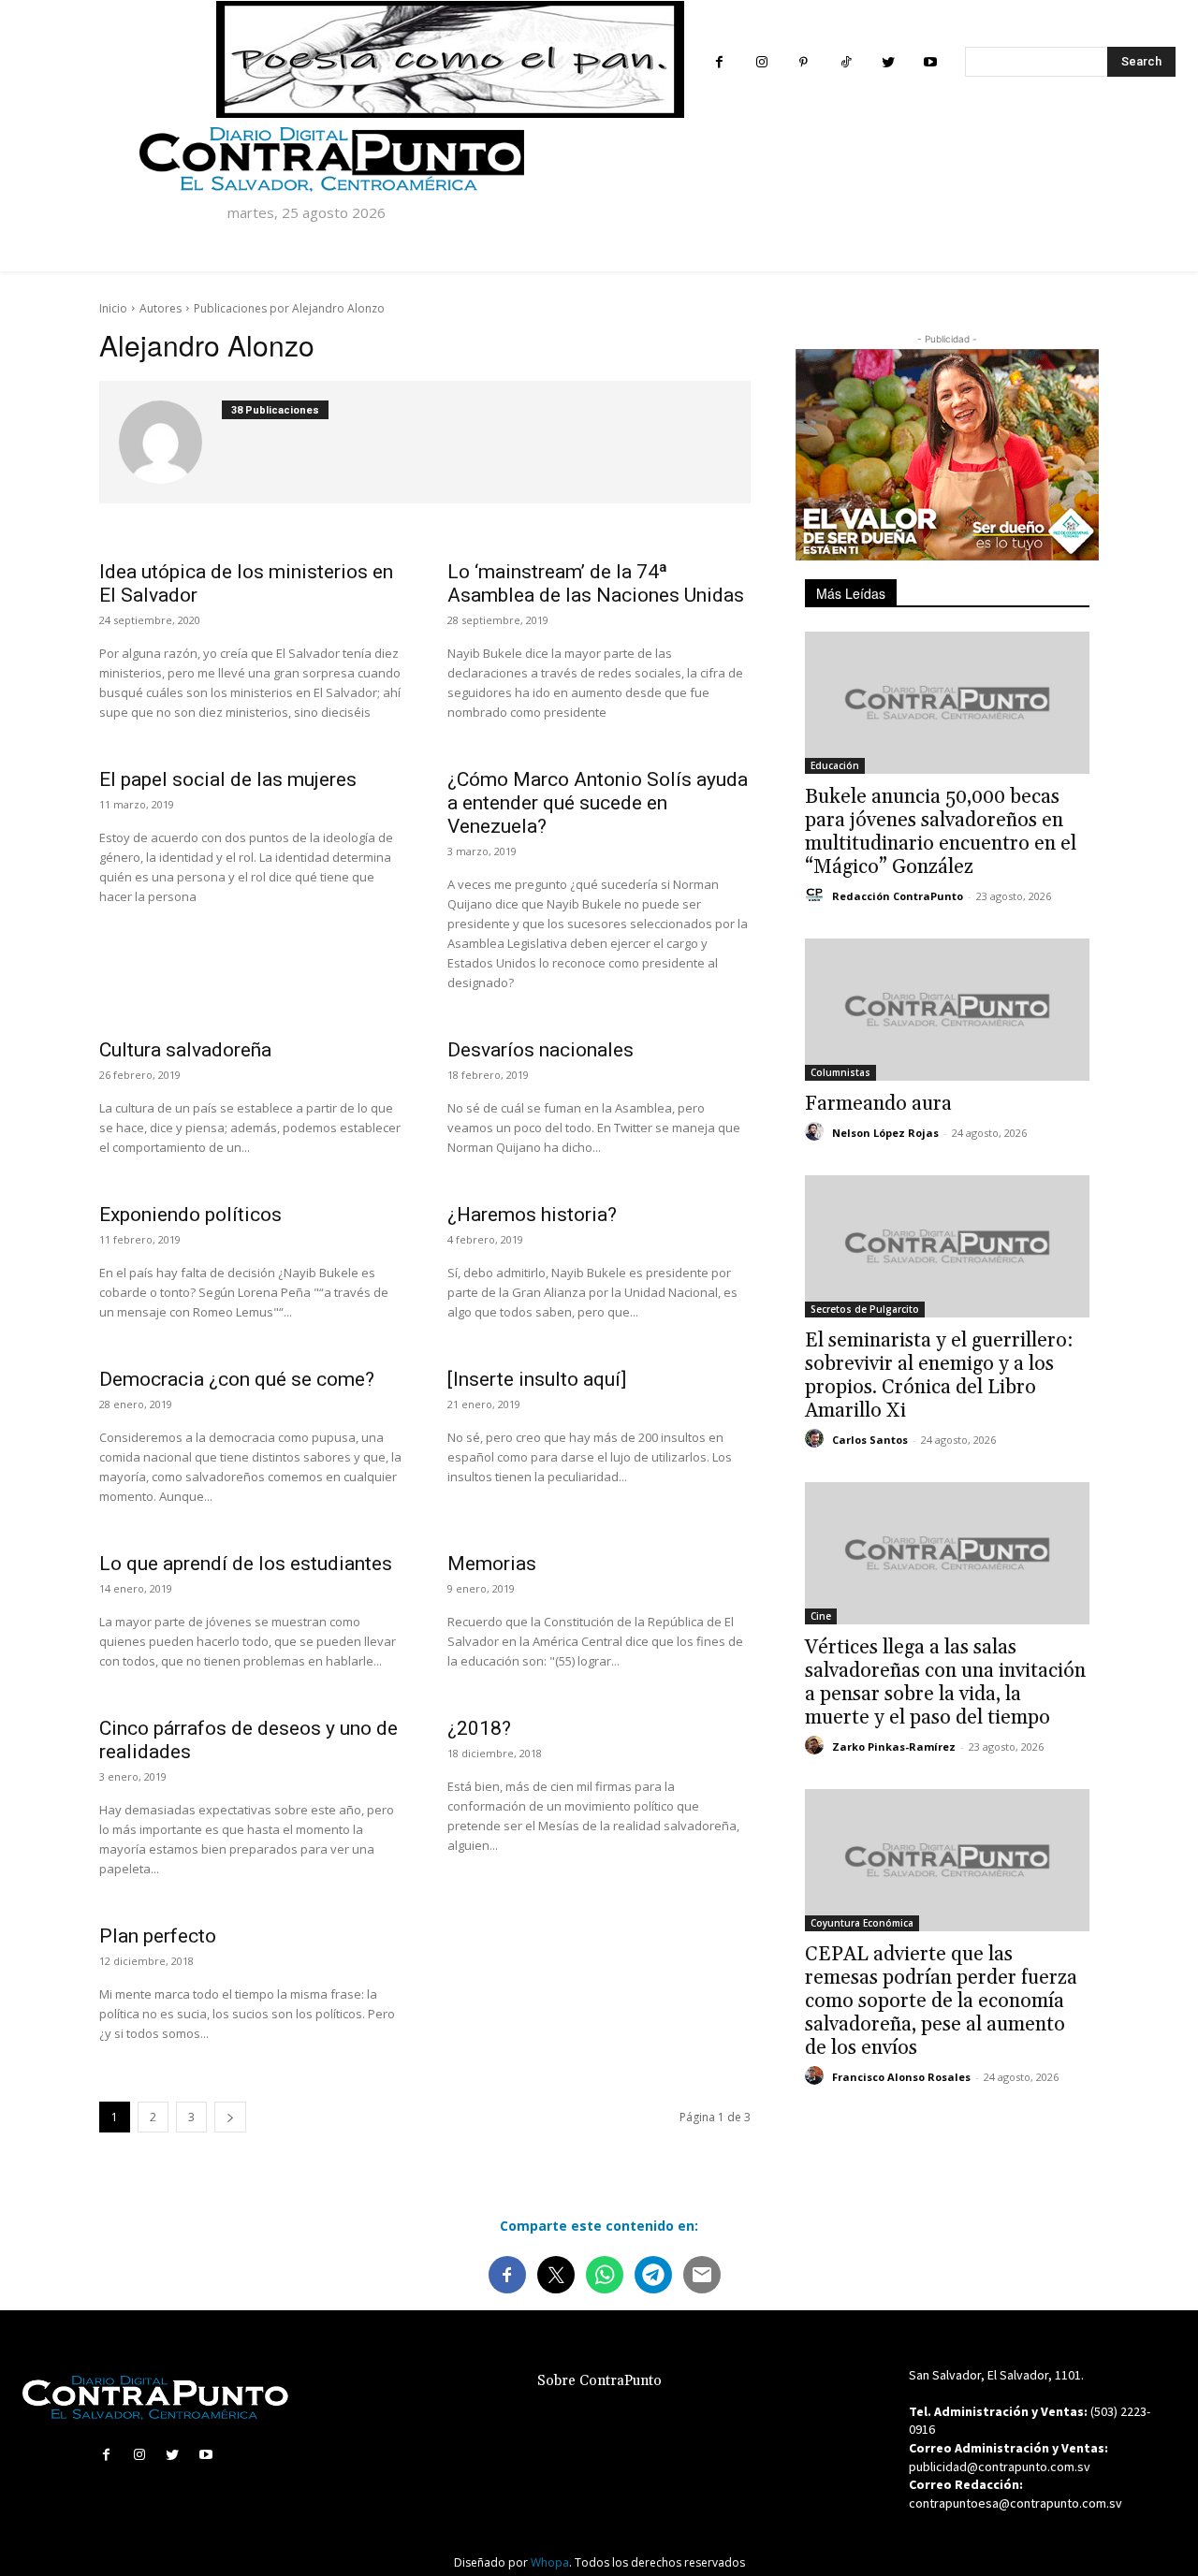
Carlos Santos (870, 1440)
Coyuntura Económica (862, 1923)
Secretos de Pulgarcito (865, 1309)
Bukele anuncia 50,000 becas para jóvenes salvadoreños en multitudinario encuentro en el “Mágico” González (941, 832)
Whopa (550, 2562)
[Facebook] (719, 62)
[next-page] (230, 2117)
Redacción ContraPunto (898, 896)
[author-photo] (170, 442)
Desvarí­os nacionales (541, 1050)
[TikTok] (846, 62)
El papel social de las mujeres (228, 779)
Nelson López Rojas (885, 1133)
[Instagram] (761, 62)
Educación (835, 765)
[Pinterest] (804, 62)
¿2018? (479, 1728)
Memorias (492, 1564)
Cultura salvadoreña (185, 1050)
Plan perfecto (158, 1936)
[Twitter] (888, 62)
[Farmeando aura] (947, 1010)
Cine (821, 1616)
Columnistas (840, 1072)
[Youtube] (930, 62)
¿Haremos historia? (532, 1215)
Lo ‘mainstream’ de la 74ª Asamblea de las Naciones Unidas (596, 583)
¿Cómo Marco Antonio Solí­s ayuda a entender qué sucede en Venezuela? (598, 803)
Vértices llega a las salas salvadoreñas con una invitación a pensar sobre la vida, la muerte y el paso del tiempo (945, 1683)
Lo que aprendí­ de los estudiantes (246, 1564)
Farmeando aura (878, 1104)
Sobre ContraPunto (599, 2381)
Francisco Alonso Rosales (901, 2077)
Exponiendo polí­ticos (190, 1215)
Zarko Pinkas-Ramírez (894, 1746)
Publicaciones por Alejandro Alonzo (289, 308)
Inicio (113, 308)
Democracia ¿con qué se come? (237, 1379)
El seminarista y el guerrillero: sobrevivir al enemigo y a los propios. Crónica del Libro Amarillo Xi (939, 1376)
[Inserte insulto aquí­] (537, 1379)
